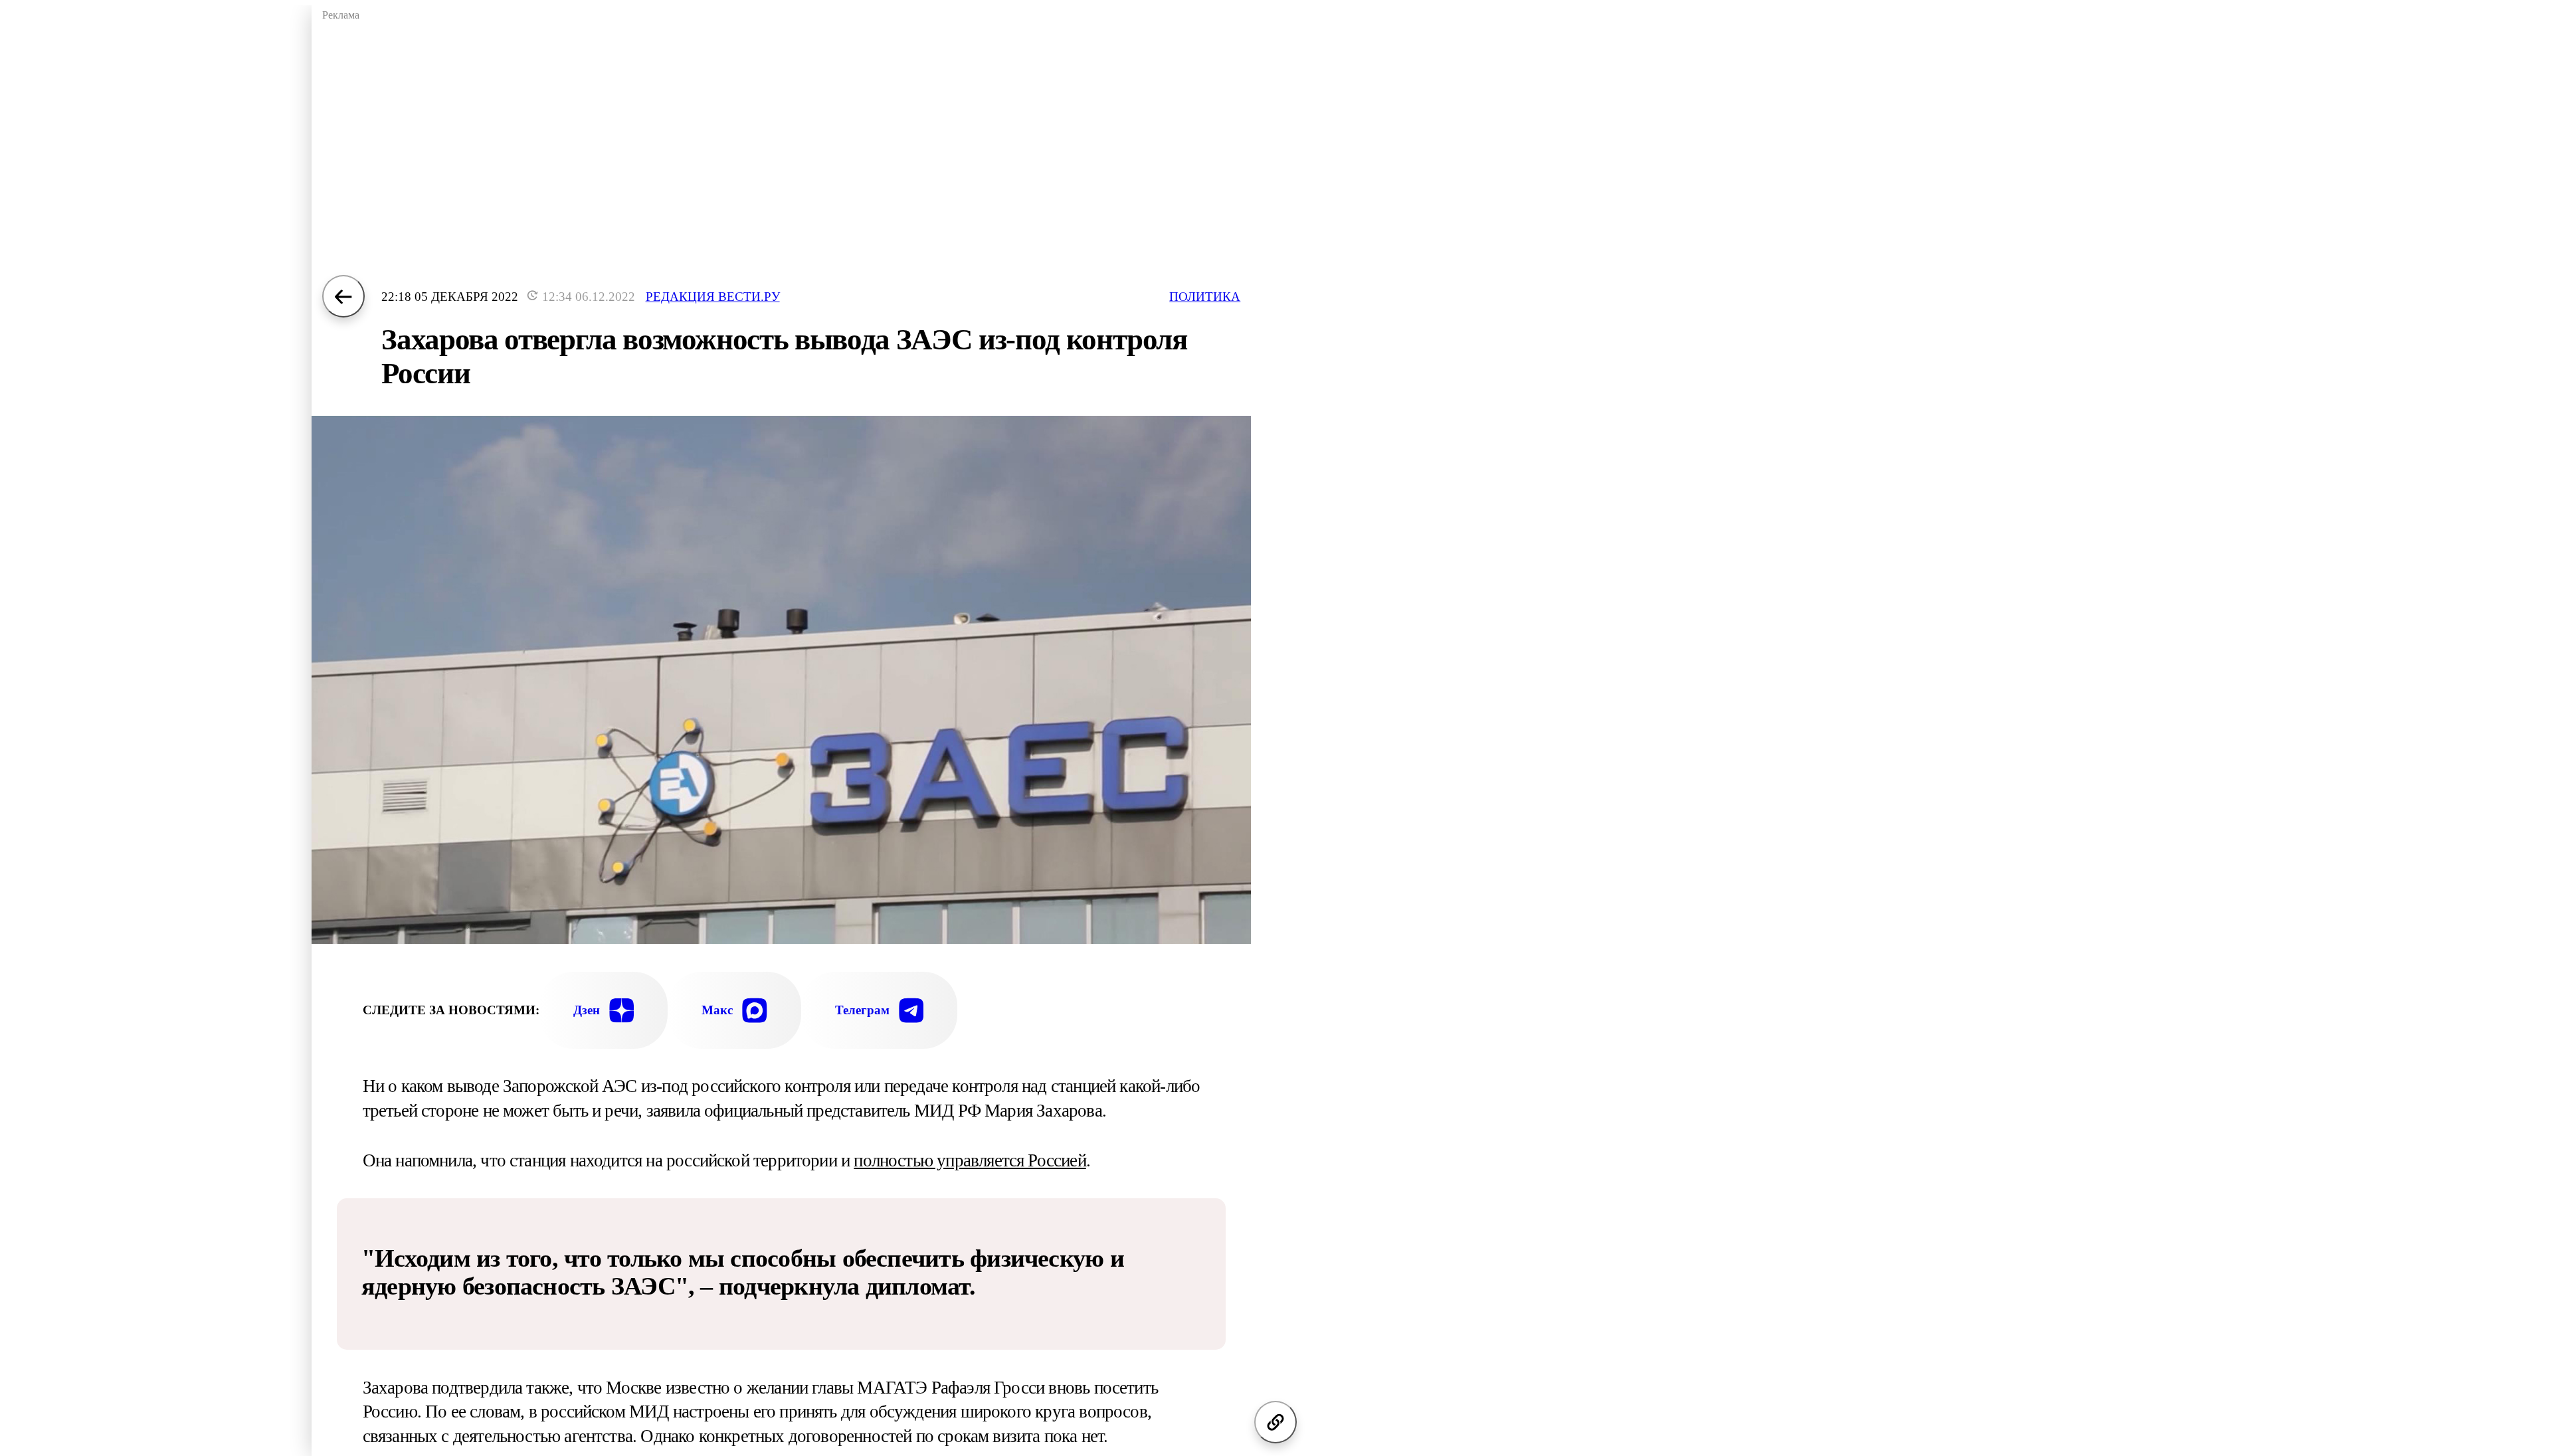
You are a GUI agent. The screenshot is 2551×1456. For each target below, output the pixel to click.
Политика (1205, 297)
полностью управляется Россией (970, 1160)
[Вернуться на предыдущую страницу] (343, 296)
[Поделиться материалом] (1275, 1422)
